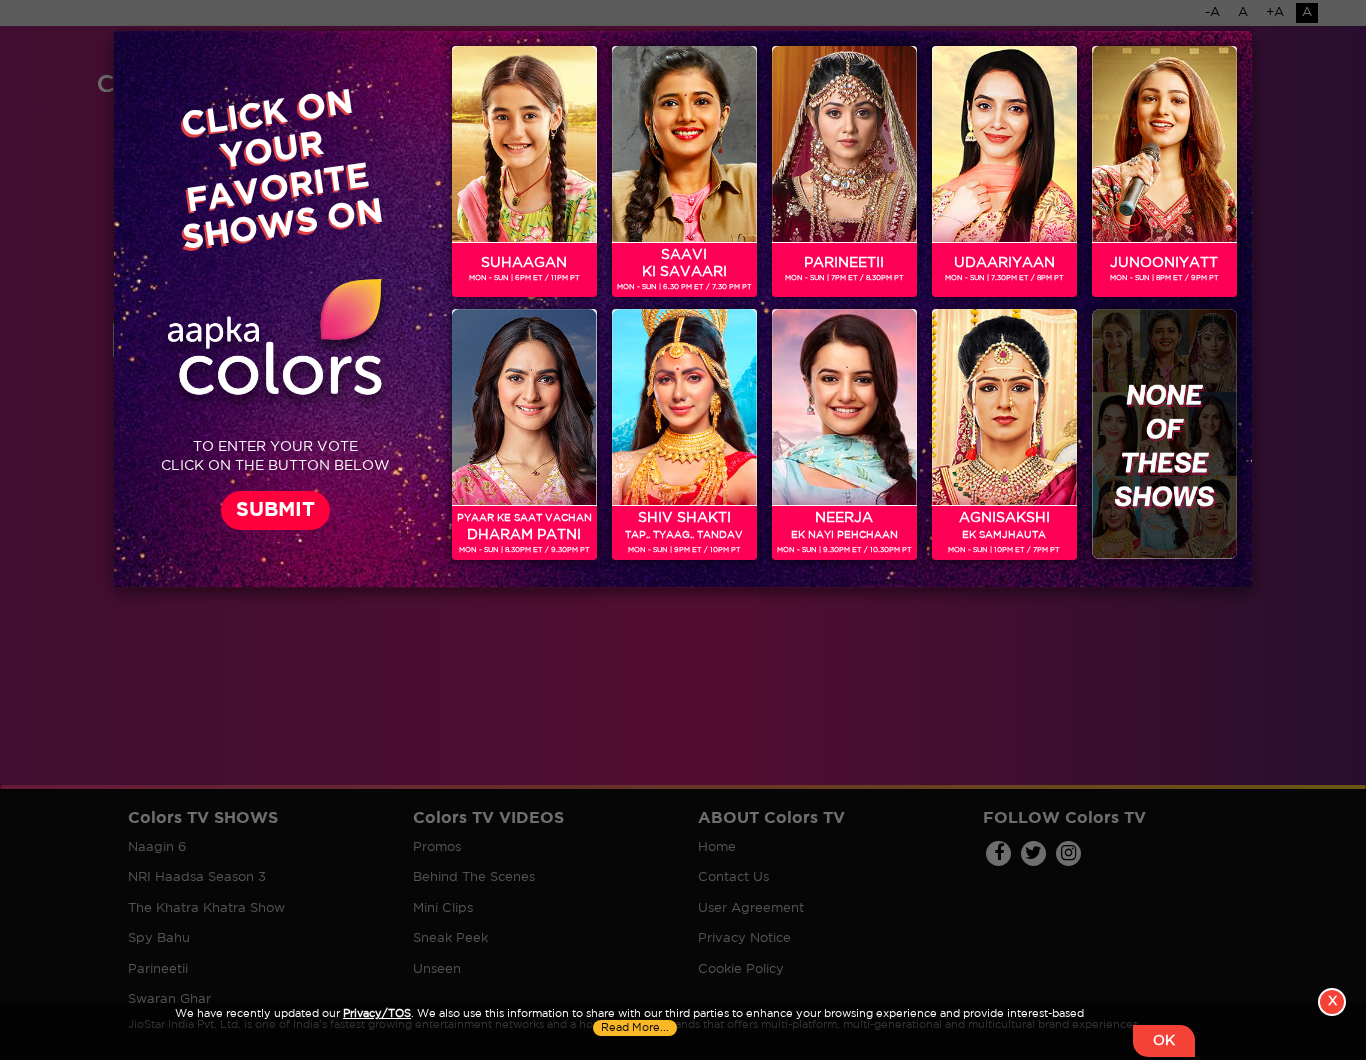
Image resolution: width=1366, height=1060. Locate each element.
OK (1164, 1041)
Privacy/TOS (377, 1014)
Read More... (635, 1028)
